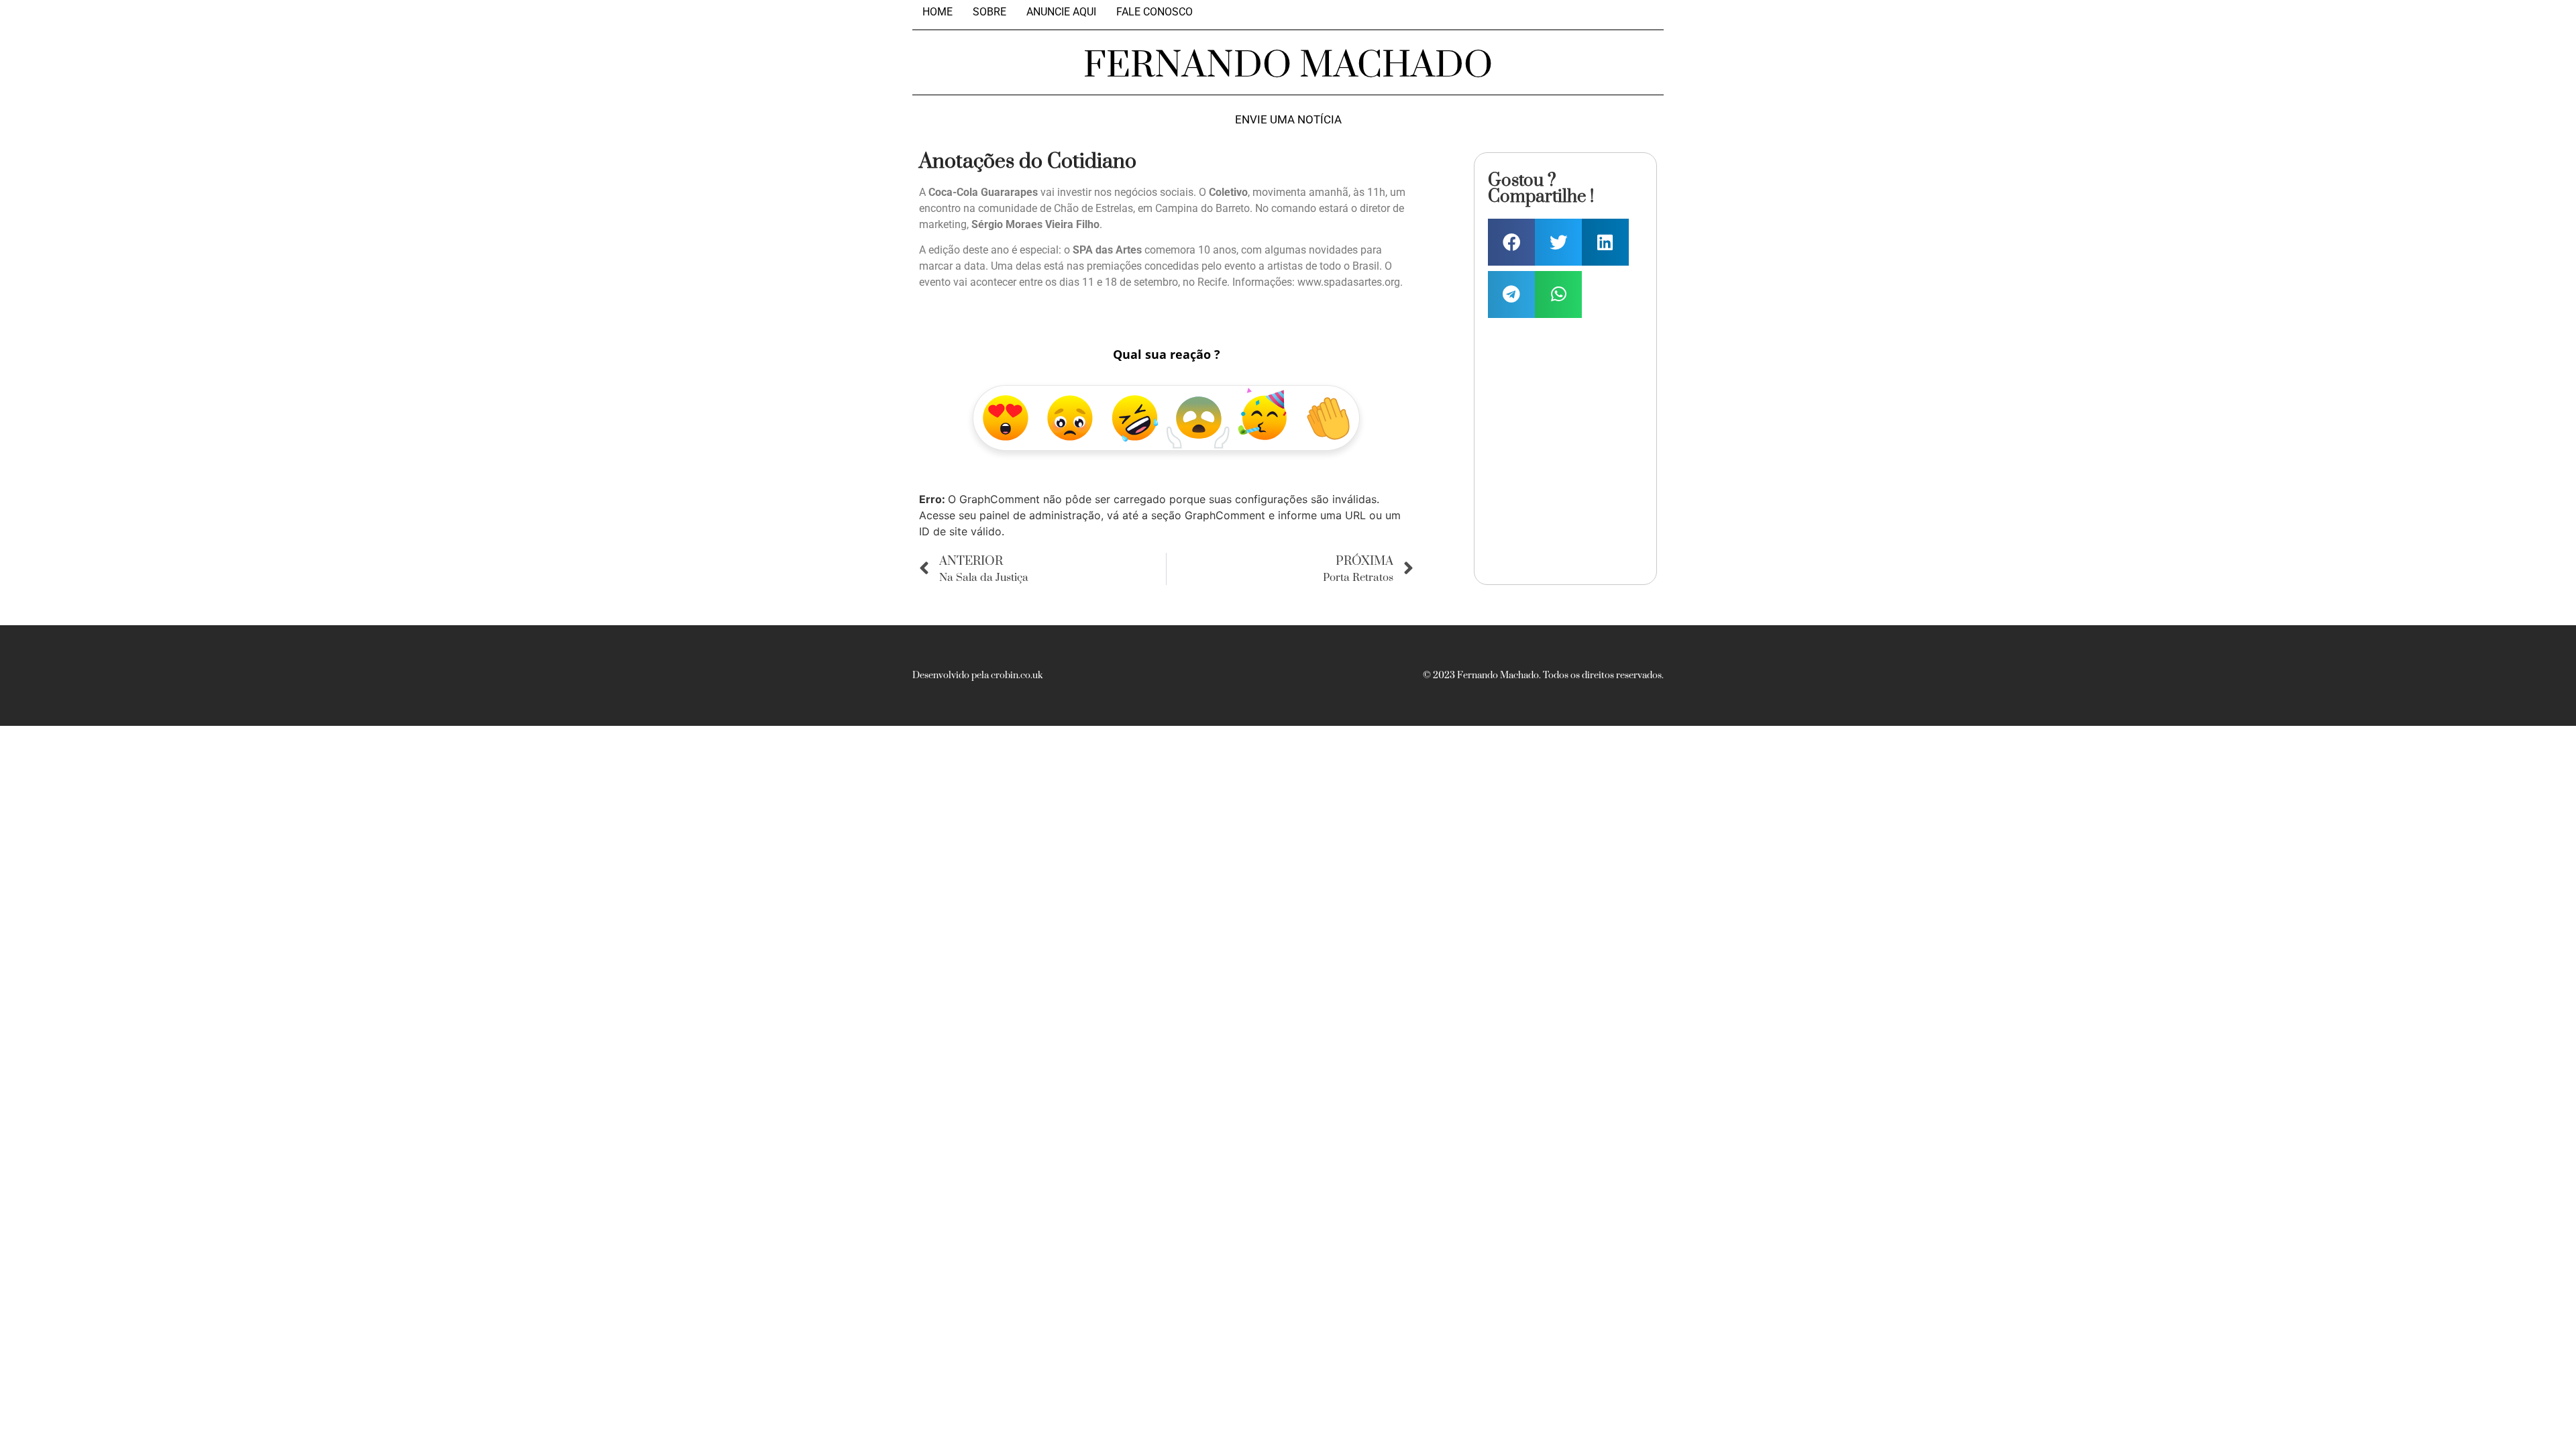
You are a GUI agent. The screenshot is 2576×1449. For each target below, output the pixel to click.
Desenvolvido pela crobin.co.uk (977, 676)
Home (937, 12)
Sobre (989, 12)
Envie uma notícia (1288, 120)
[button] (1511, 242)
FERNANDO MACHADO (1288, 66)
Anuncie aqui (1061, 12)
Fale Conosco (1155, 12)
